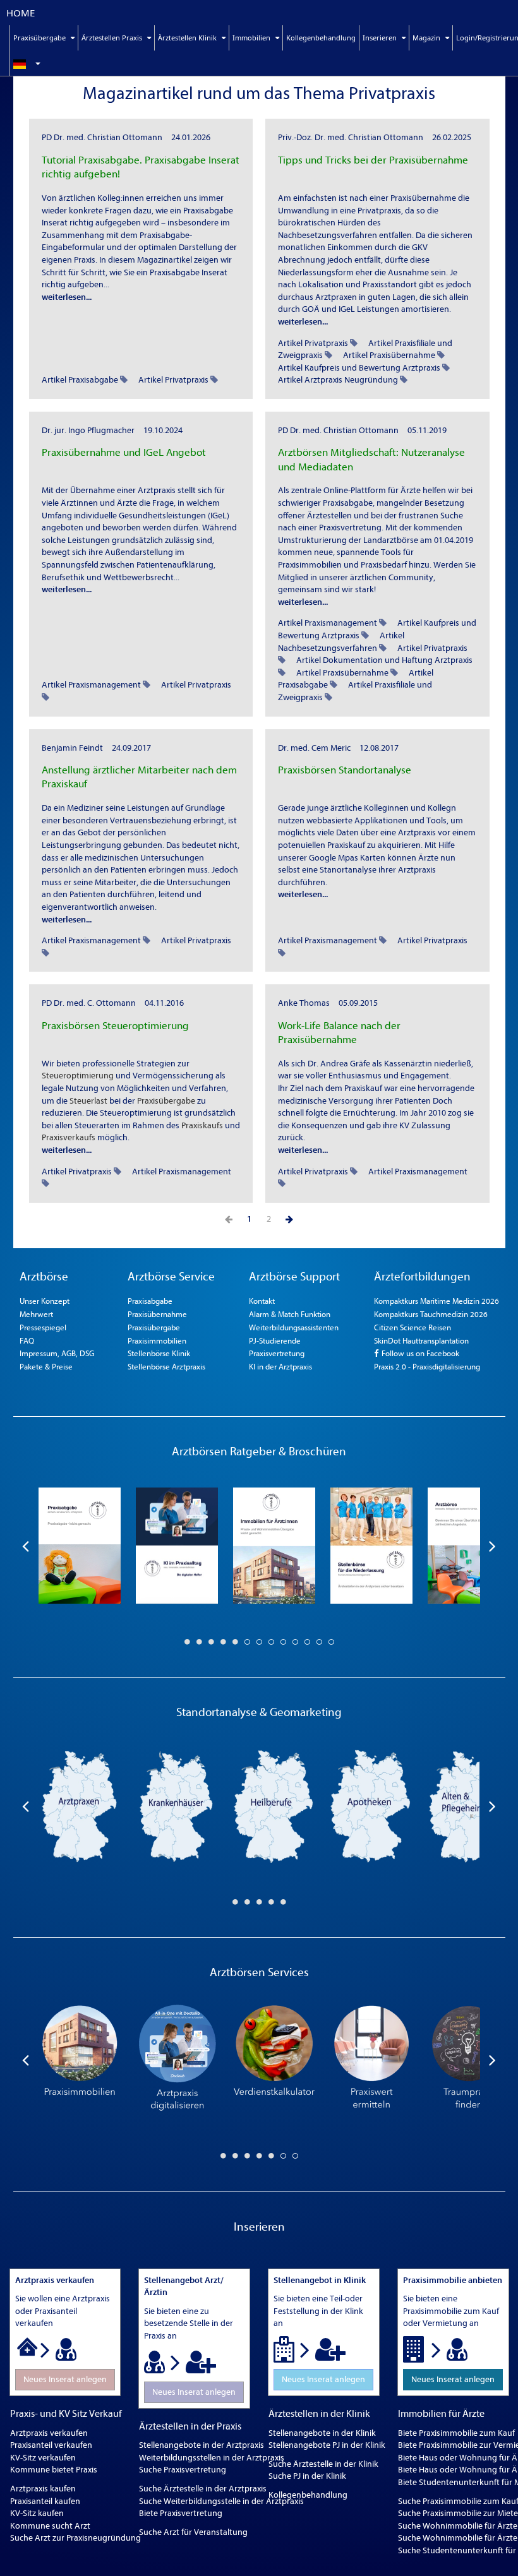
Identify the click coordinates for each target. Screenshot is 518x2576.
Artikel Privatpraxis (173, 380)
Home (21, 13)
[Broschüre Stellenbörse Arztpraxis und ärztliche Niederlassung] (371, 1546)
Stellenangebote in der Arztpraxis (202, 2445)
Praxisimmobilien (157, 1341)
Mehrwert (36, 1314)
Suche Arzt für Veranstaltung (193, 2532)
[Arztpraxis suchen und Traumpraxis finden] (469, 2060)
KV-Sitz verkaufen (43, 2458)
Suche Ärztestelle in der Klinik (323, 2464)
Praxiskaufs (202, 1125)
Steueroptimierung (78, 1076)
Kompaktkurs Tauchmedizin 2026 (431, 1314)
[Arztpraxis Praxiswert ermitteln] (371, 2060)
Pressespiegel (43, 1327)
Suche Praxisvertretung (183, 2470)
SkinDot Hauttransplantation (421, 1341)
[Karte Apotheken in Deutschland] (371, 1806)
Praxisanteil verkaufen (51, 2445)
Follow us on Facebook (419, 1353)
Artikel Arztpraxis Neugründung (338, 380)
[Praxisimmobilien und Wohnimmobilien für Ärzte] (80, 2060)
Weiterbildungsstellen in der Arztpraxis (212, 2458)
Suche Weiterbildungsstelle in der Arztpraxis (221, 2501)
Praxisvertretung (277, 1353)
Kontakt (262, 1301)
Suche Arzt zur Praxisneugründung (75, 2538)
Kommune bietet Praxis (54, 2470)
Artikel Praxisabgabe (80, 380)
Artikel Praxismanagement (91, 685)
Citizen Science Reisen (413, 1327)
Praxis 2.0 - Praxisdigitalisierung (427, 1367)
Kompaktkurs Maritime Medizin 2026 (437, 1301)
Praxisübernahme (157, 1314)
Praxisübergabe (166, 1101)
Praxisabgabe (150, 1301)
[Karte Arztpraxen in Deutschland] (79, 1806)
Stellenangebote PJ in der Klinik (327, 2445)
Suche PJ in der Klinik (307, 2476)
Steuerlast (88, 1101)
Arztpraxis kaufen (43, 2489)
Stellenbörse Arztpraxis (166, 1367)
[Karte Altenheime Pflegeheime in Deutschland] (468, 1806)
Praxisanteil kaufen (45, 2501)
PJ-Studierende (275, 1341)
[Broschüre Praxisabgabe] (80, 1546)
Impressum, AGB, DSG (57, 1353)
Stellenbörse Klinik (159, 1353)
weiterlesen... (67, 297)
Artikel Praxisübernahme (389, 355)
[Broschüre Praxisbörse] (469, 1546)
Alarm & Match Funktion (290, 1314)
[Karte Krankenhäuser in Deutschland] (176, 1806)
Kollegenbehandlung (321, 38)
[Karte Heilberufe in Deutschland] (274, 1806)
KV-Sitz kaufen (37, 2513)
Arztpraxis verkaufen (49, 2433)
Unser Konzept (45, 1301)
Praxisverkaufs (69, 1137)
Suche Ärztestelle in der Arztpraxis (203, 2489)
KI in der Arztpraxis (280, 1367)
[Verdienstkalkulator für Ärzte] (274, 2060)
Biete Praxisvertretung (181, 2513)
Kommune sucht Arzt (50, 2526)
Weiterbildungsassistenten (294, 1327)
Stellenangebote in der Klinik (322, 2433)
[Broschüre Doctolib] (177, 1546)
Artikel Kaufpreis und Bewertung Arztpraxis (359, 368)
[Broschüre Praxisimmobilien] (274, 1546)
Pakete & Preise (46, 1367)
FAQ (27, 1341)
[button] (59, 63)
